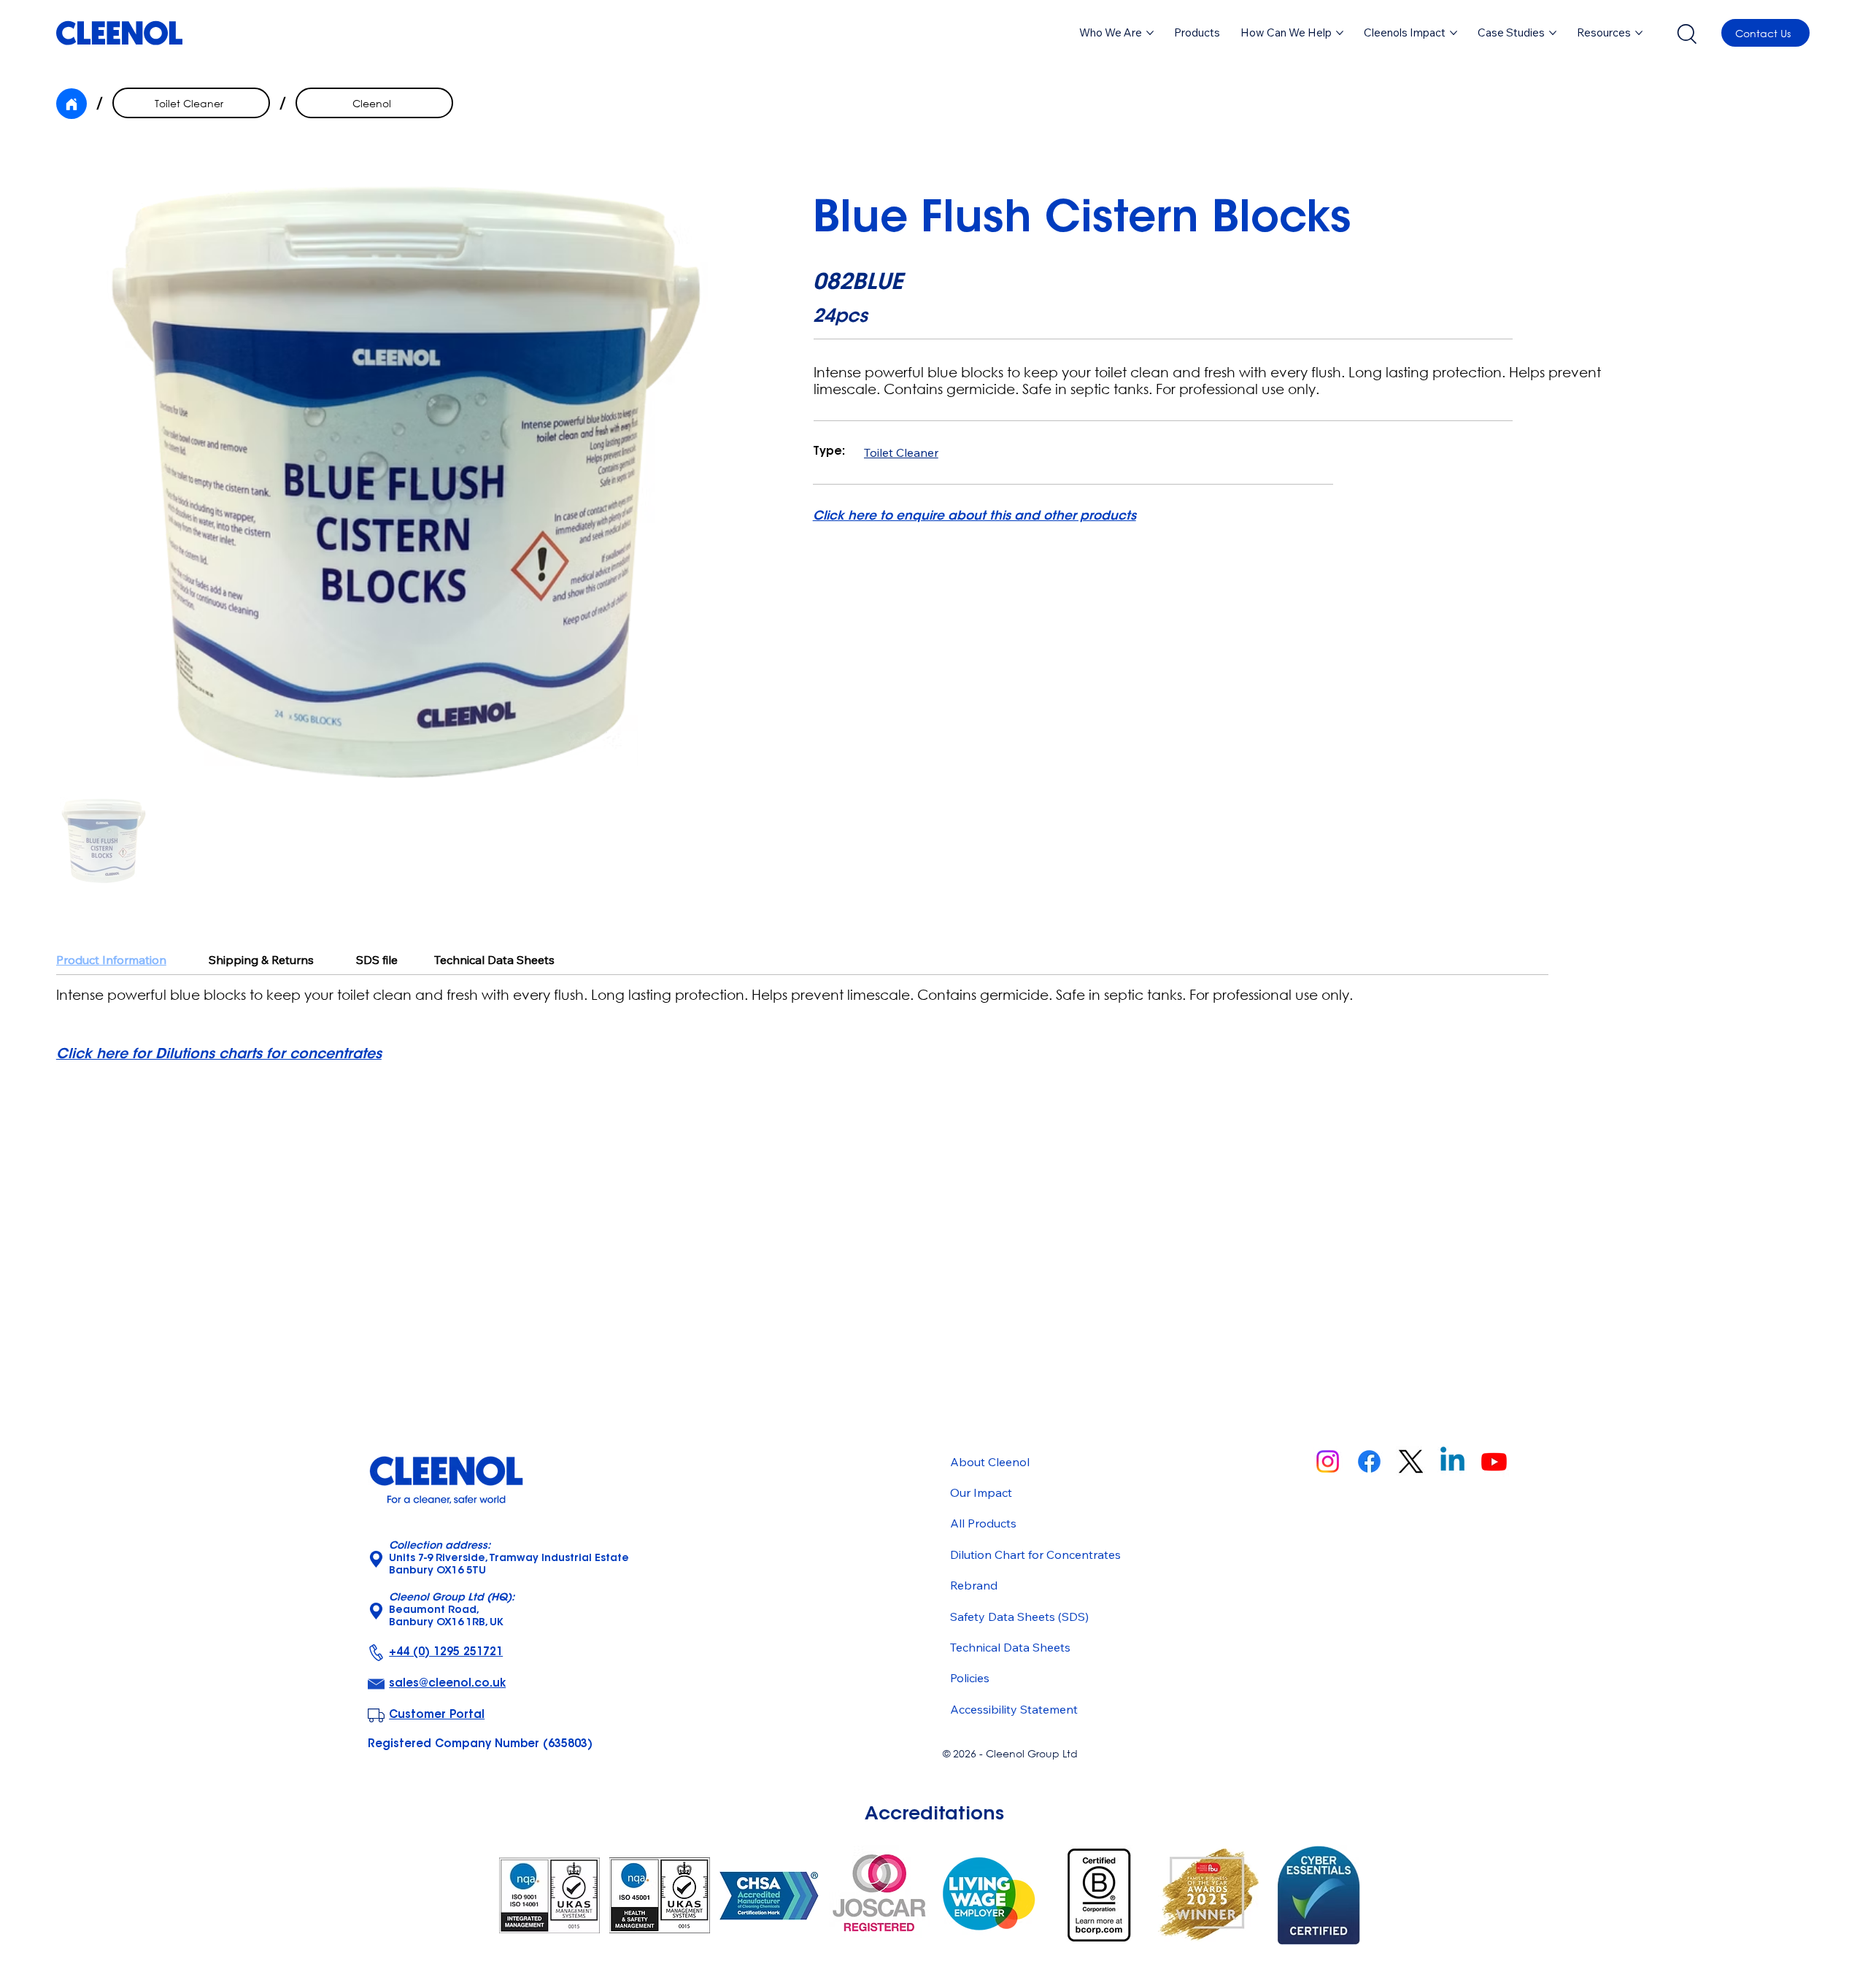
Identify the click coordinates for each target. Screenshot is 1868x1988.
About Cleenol (990, 1462)
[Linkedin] (1452, 1461)
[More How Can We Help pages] (1340, 33)
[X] (1411, 1461)
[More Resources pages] (1639, 33)
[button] (1197, 33)
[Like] (72, 104)
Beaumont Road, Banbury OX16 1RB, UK (452, 1611)
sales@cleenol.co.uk (447, 1684)
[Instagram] (1328, 1461)
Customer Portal (437, 1715)
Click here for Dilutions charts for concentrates (219, 1055)
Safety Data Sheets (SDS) (1019, 1617)
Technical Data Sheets (1010, 1647)
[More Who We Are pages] (1150, 33)
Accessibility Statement (1014, 1709)
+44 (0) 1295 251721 (446, 1653)
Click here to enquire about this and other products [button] (974, 516)
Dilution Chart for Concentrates (1035, 1554)
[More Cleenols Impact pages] (1454, 33)
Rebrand (974, 1585)
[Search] (1686, 33)
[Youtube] (1494, 1461)
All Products (983, 1523)
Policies (970, 1678)
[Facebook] (1369, 1461)
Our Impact (981, 1492)
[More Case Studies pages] (1553, 33)
